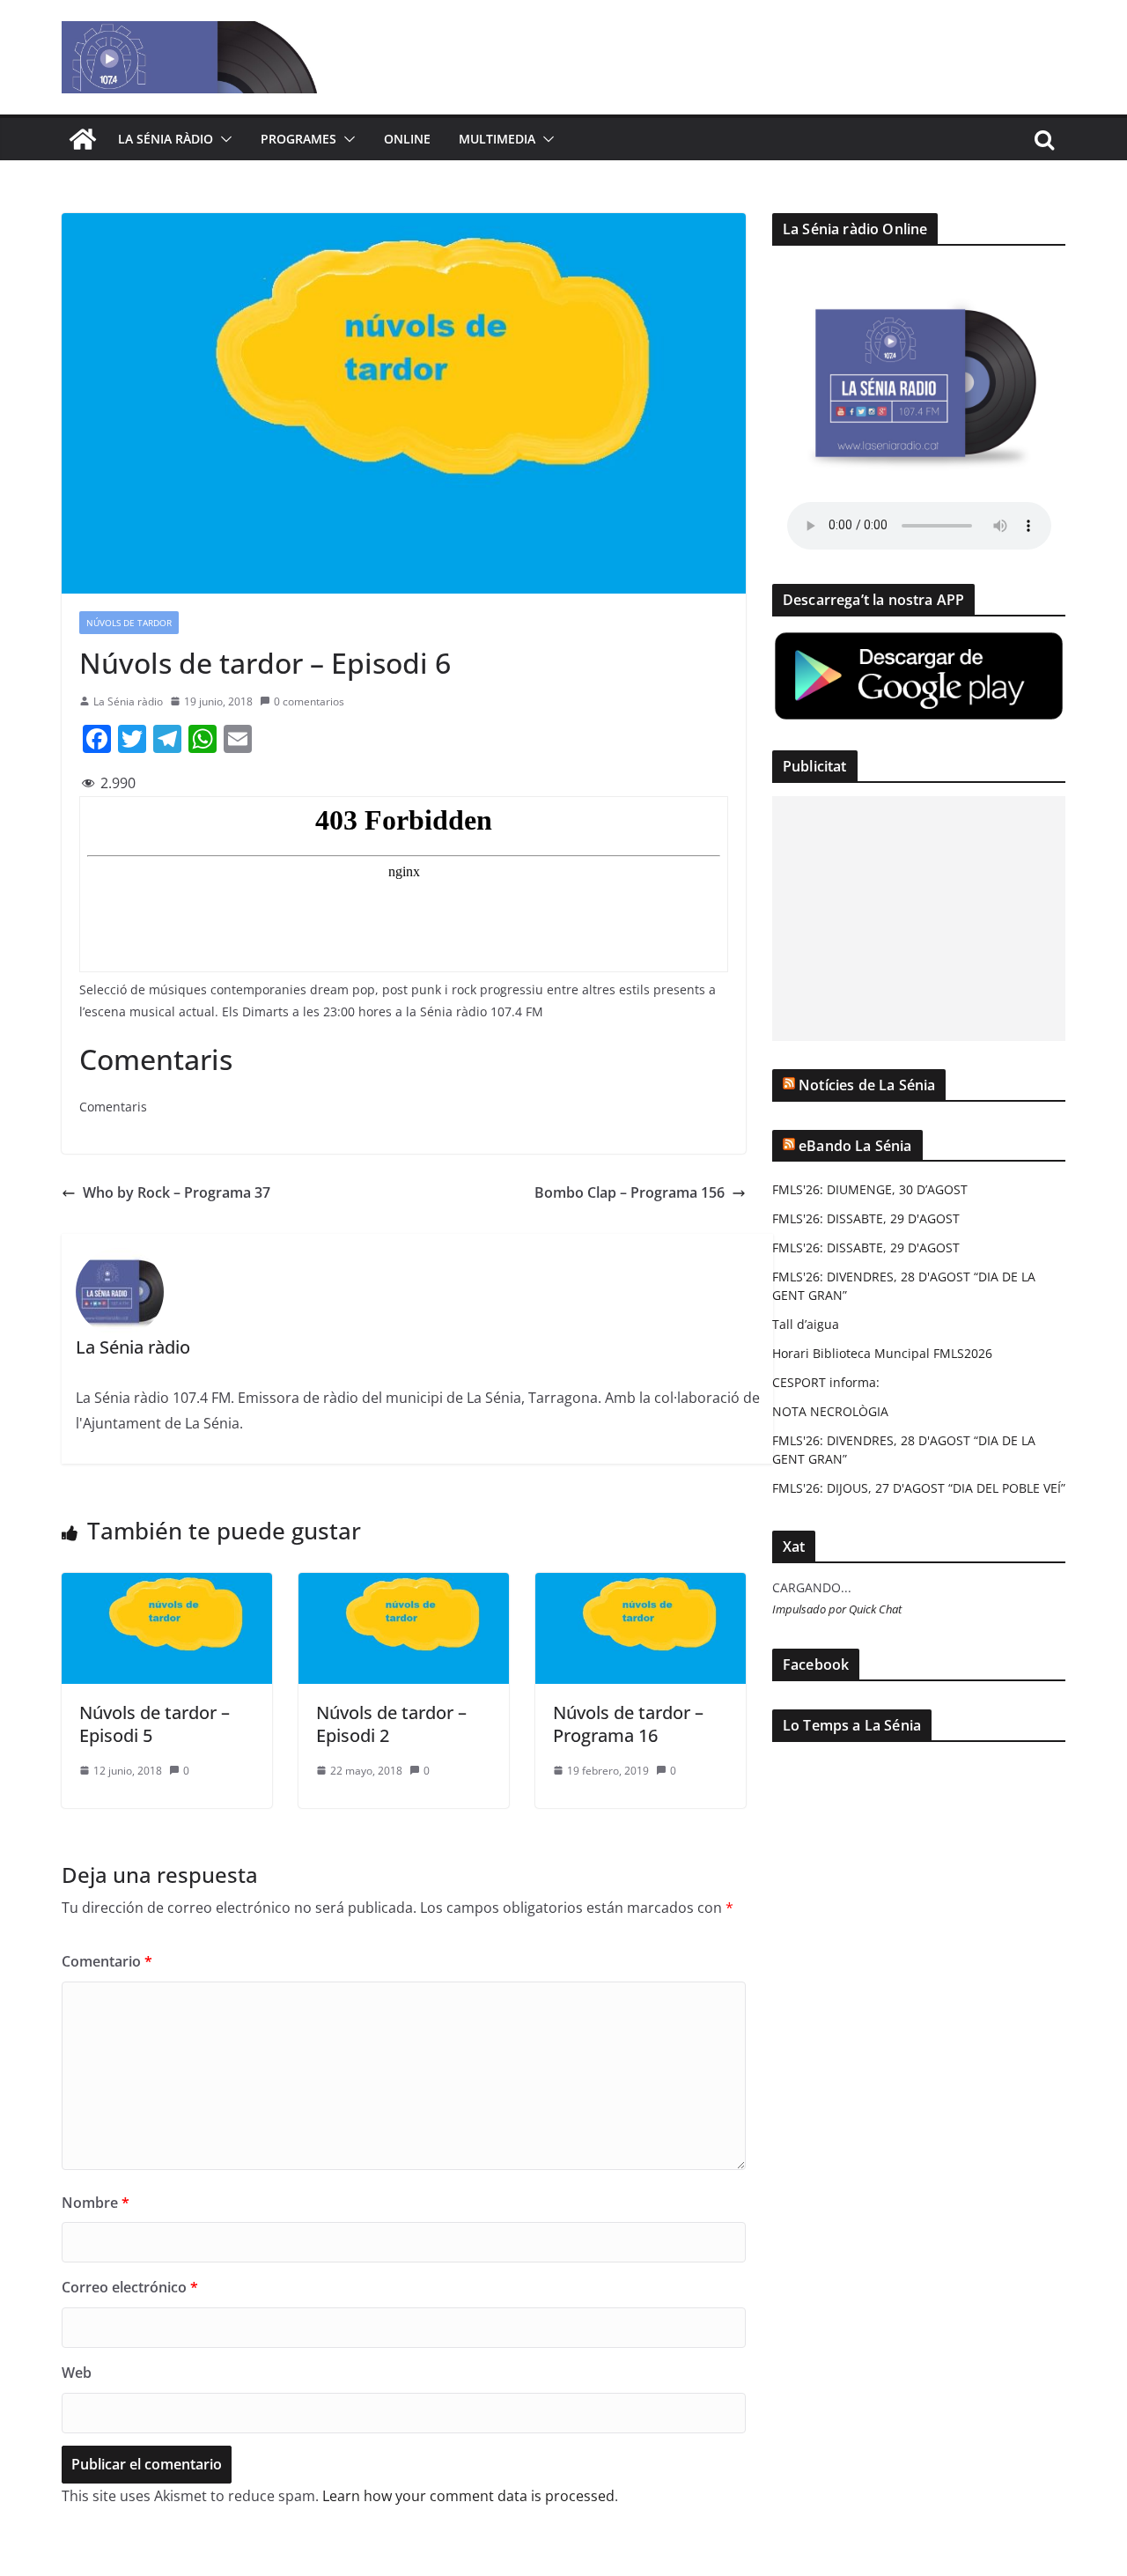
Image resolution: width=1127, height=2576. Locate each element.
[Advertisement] (919, 919)
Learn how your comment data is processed (468, 2496)
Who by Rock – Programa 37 (177, 1192)
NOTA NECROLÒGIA (830, 1411)
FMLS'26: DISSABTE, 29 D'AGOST (866, 1218)
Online (407, 139)
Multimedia (497, 139)
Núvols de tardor (129, 623)
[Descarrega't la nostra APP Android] (919, 641)
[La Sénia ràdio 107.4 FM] (83, 139)
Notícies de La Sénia (867, 1085)
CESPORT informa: (826, 1382)
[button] (223, 139)
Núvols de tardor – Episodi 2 (391, 1724)
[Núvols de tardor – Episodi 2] (404, 1585)
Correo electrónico (130, 2287)
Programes (298, 139)
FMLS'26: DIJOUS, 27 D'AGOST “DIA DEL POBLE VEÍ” (919, 1488)
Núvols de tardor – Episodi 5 (155, 1724)
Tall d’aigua (806, 1324)
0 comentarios (309, 701)
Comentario (107, 1961)
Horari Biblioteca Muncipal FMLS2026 (882, 1353)
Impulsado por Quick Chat (837, 1609)
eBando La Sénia (855, 1146)
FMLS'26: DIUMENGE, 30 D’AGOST (870, 1189)
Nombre (96, 2203)
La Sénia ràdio (166, 139)
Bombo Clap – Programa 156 (630, 1192)
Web (77, 2373)
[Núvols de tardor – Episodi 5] (167, 1585)
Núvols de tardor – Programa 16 (628, 1724)
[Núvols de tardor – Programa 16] (641, 1585)
